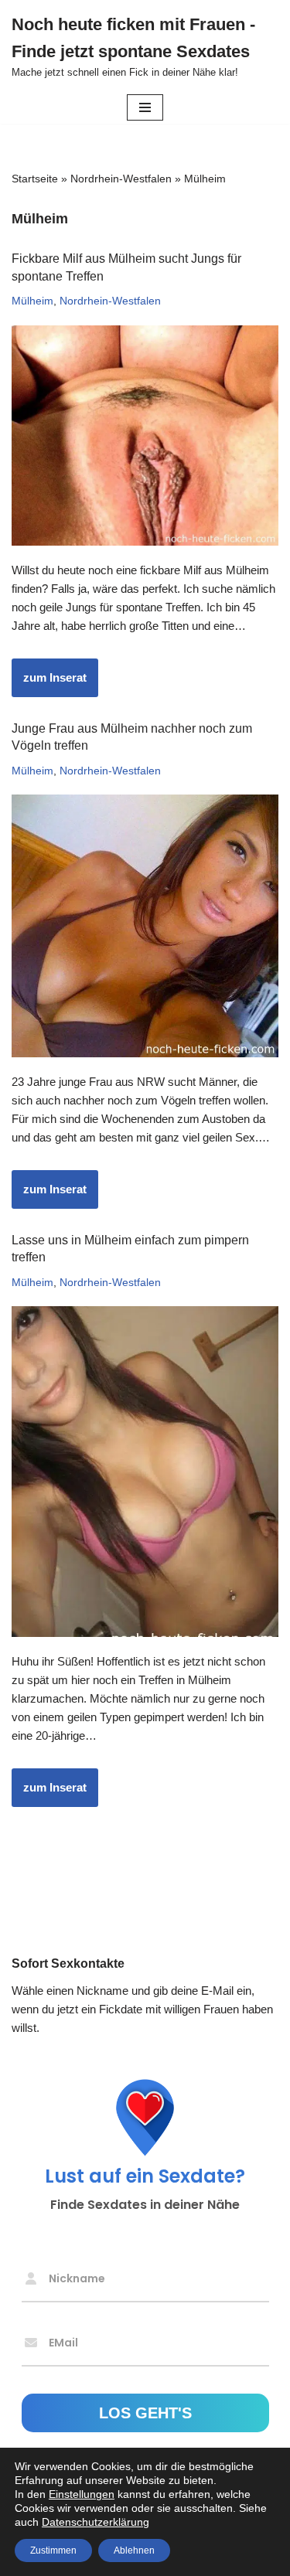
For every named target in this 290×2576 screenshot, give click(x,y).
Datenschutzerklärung (96, 2522)
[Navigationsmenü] (145, 107)
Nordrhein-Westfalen (121, 179)
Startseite (35, 179)
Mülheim (32, 301)
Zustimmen (53, 2550)
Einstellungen (82, 2494)
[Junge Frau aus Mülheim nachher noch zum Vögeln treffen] (145, 926)
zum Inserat (49, 684)
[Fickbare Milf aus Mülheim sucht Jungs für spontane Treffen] (145, 436)
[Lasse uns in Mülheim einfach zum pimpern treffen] (145, 1472)
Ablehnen (134, 2550)
